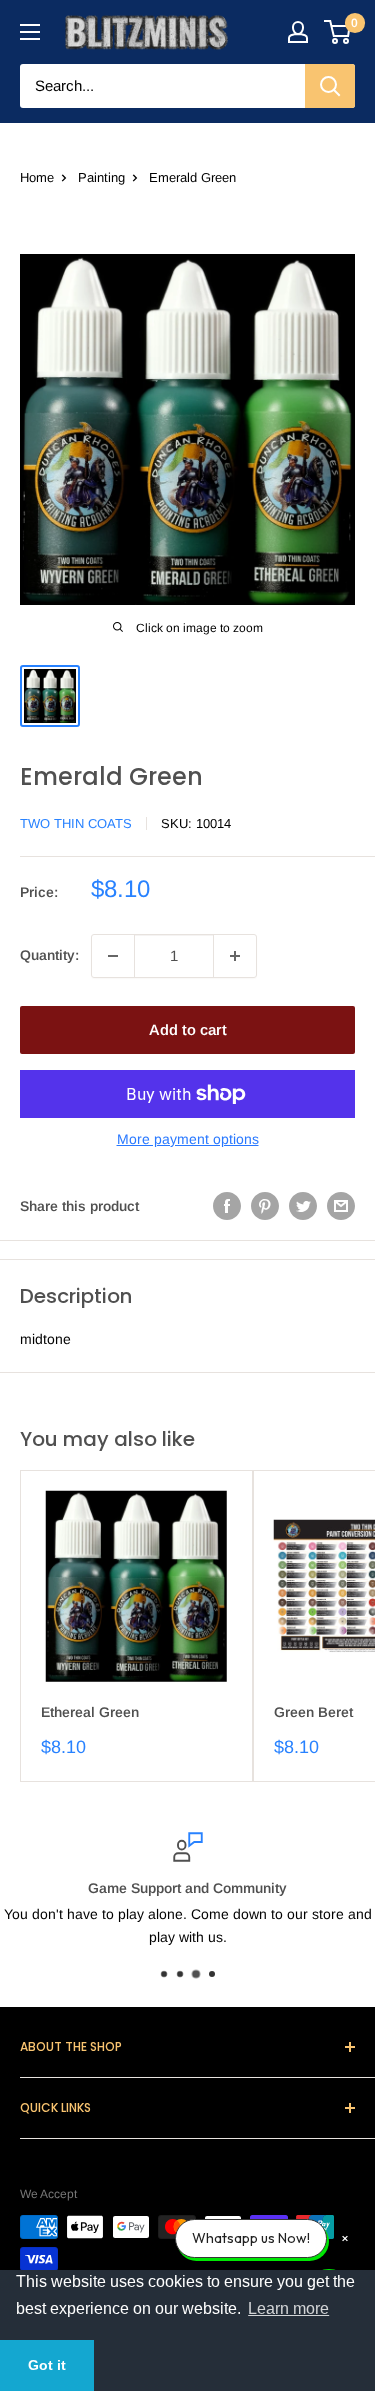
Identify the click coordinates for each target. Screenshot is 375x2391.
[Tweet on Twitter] (303, 1206)
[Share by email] (341, 1206)
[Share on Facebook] (227, 1206)
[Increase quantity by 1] (235, 956)
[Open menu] (30, 32)
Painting (101, 177)
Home (37, 177)
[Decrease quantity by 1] (113, 956)
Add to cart (188, 1029)
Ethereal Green (90, 1712)
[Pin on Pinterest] (265, 1206)
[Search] (330, 86)
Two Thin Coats (76, 823)
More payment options (188, 1139)
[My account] (298, 32)
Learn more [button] (288, 2308)
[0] (338, 32)
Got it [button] (47, 2365)
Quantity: (49, 955)
